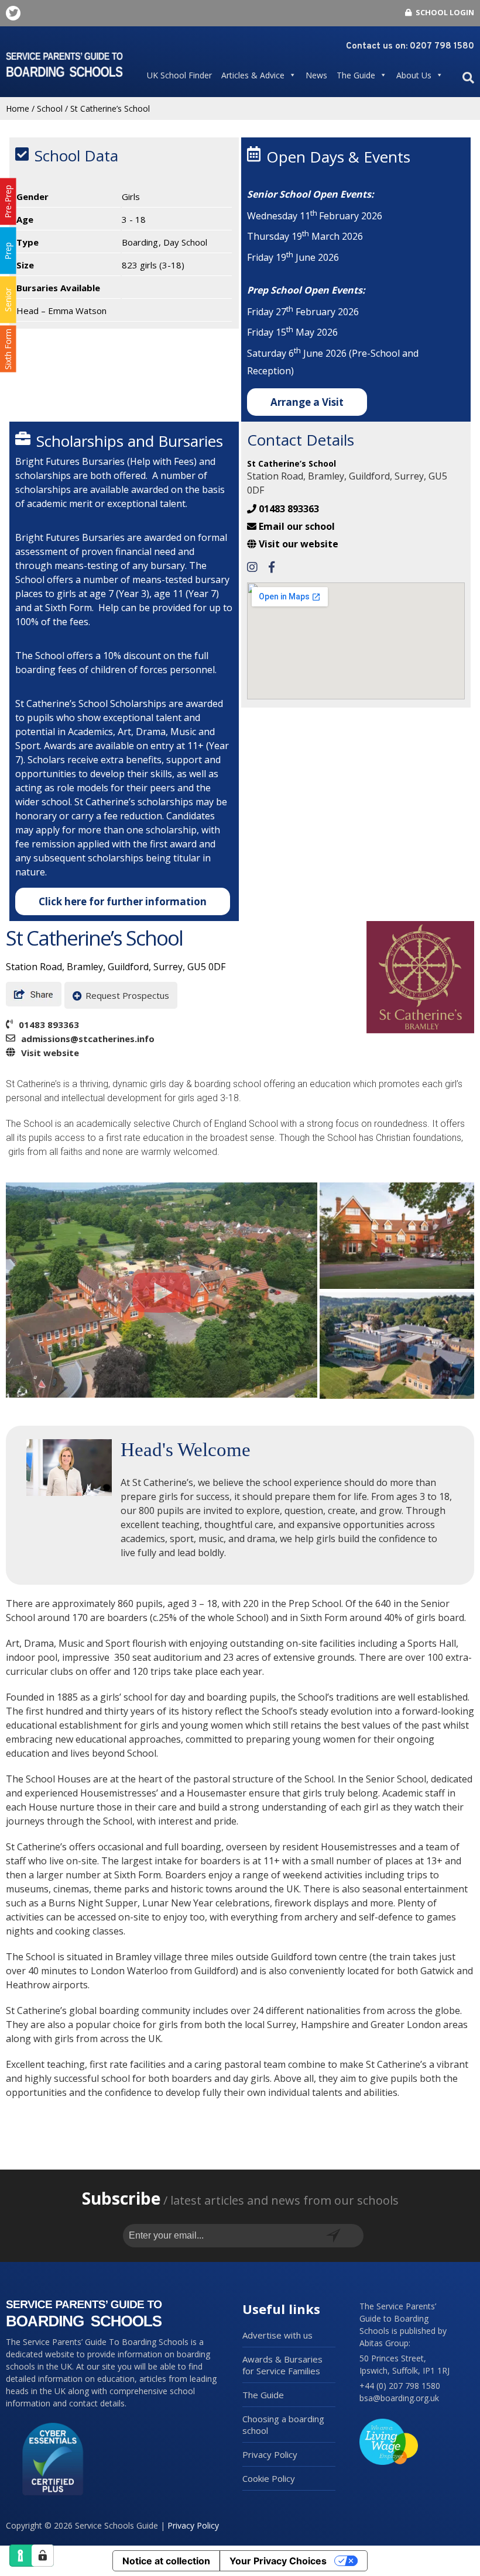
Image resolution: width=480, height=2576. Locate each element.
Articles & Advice (253, 75)
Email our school (297, 526)
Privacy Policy (270, 2454)
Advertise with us (277, 2335)
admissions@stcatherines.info (88, 1039)
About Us (414, 75)
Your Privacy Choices (278, 2561)
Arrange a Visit (307, 402)
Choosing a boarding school (283, 2425)
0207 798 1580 (442, 46)
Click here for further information (123, 901)
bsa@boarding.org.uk (399, 2398)
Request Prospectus (127, 995)
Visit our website (299, 544)
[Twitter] (13, 13)
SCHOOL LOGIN (444, 12)
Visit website (50, 1053)
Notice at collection (166, 2561)
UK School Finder (179, 75)
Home (18, 108)
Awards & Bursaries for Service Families (282, 2365)
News (316, 75)
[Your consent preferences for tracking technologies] (43, 2556)
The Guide (356, 75)
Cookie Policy (269, 2478)
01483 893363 (289, 509)
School (50, 108)
